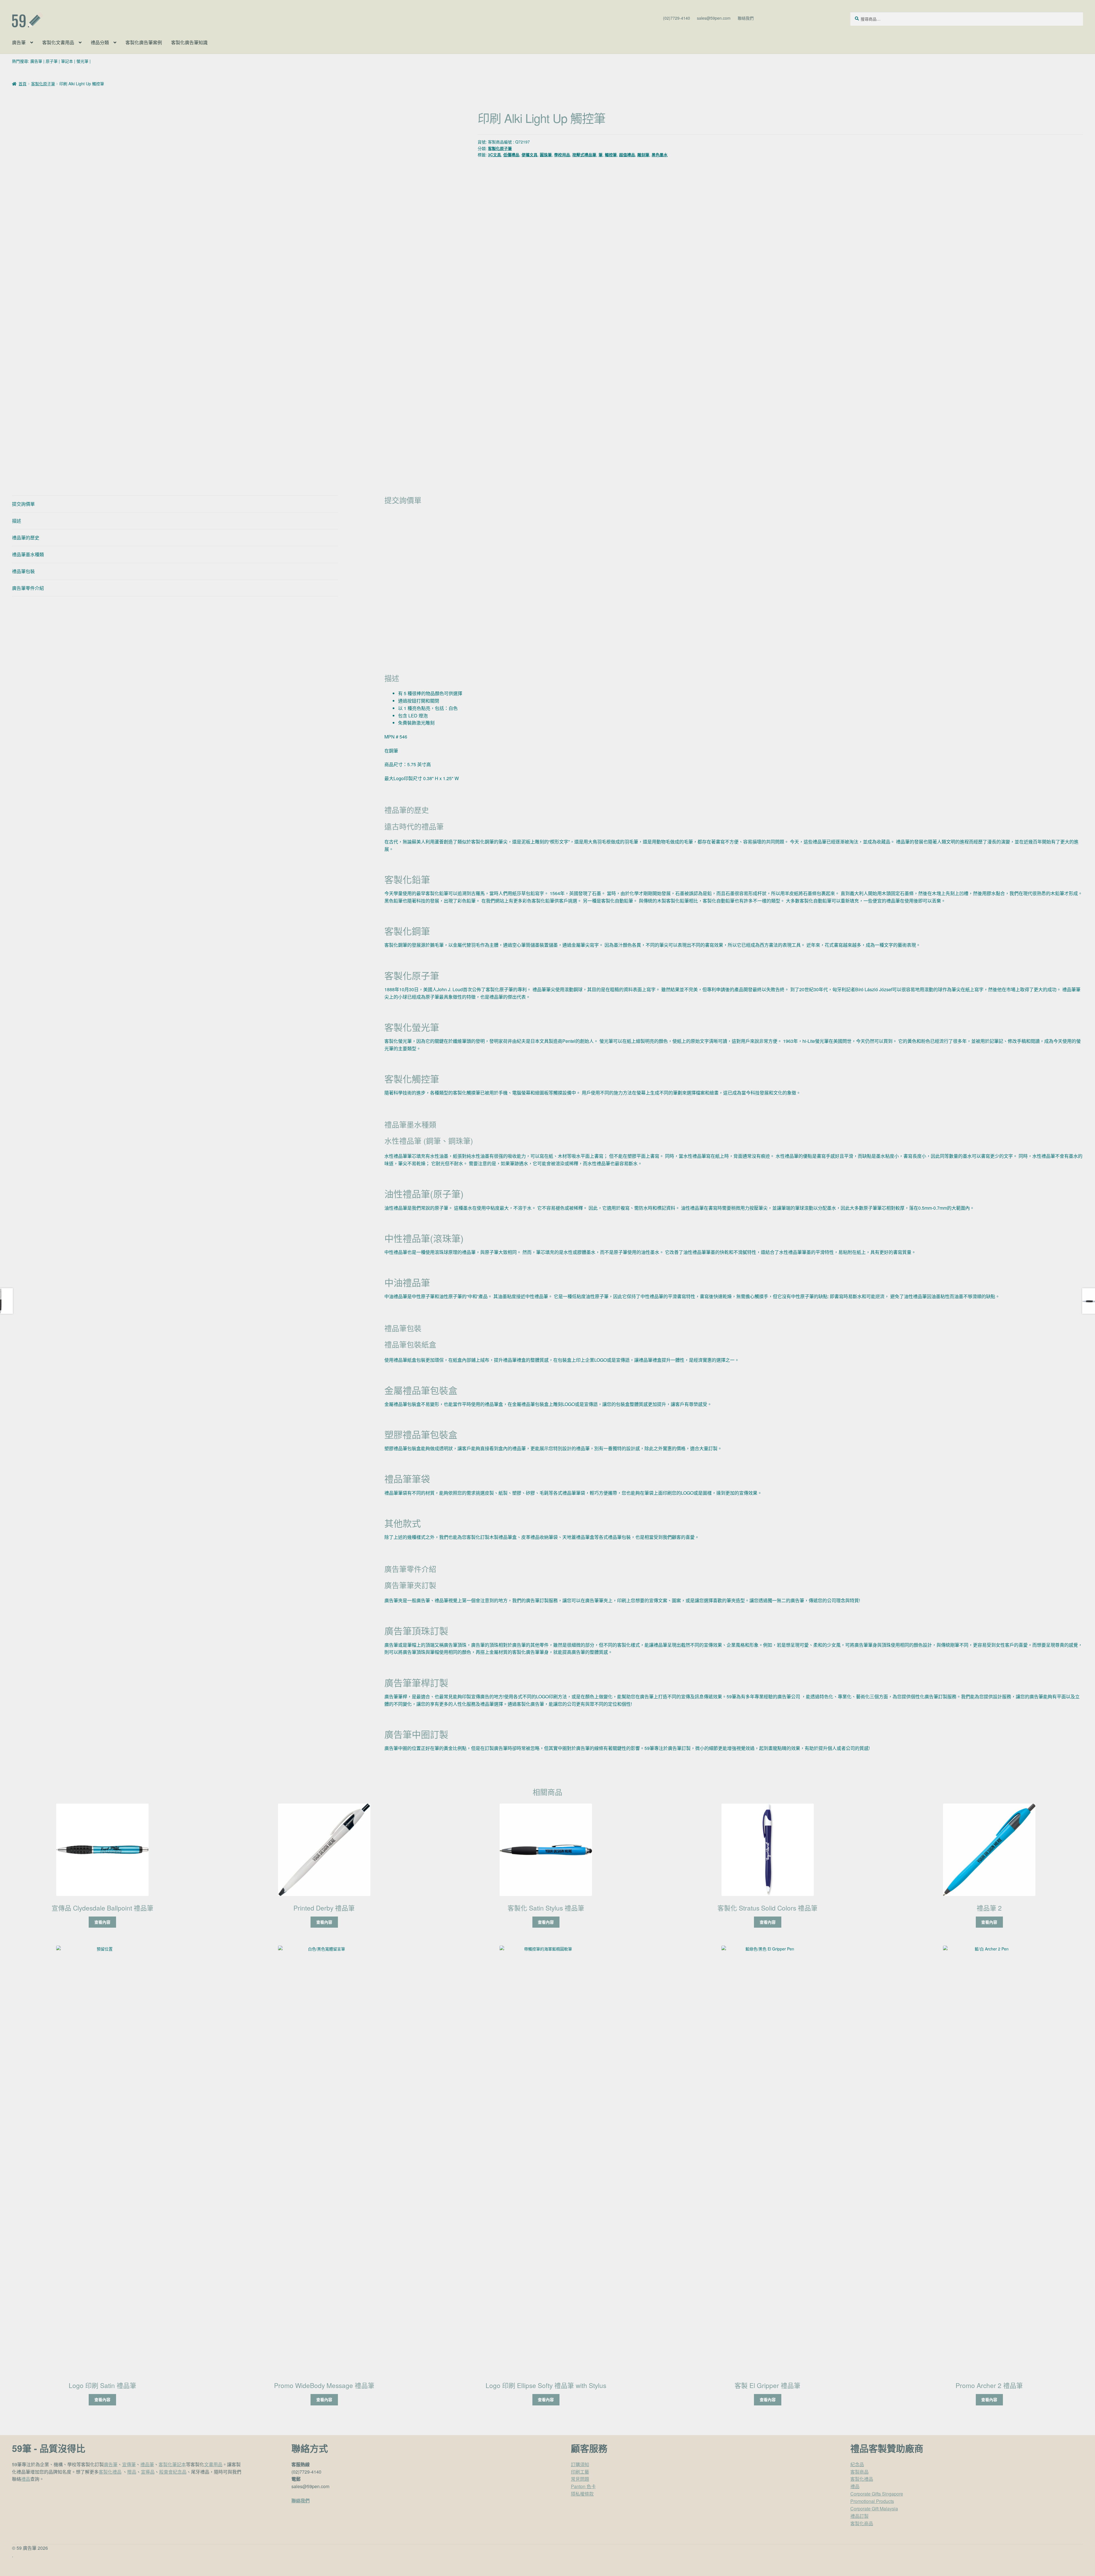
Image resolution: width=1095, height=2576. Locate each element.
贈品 (132, 2472)
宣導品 (148, 2472)
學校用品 (562, 155)
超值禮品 (627, 155)
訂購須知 (580, 2464)
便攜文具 (530, 155)
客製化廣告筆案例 (144, 42)
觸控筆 (611, 155)
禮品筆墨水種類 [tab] (28, 554)
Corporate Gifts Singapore (877, 2494)
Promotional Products (872, 2501)
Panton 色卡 (583, 2486)
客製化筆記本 (172, 2464)
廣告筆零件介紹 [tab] (28, 588)
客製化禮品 (110, 2472)
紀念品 (857, 2464)
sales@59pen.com (714, 18)
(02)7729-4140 (677, 18)
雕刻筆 (643, 155)
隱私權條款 (582, 2494)
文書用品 (213, 2464)
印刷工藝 (580, 2472)
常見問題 (580, 2479)
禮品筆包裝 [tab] (23, 571)
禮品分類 (100, 42)
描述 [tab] (17, 521)
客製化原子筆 (43, 84)
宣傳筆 (129, 2464)
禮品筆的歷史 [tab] (26, 538)
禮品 (26, 2479)
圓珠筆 (546, 155)
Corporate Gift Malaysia (874, 2509)
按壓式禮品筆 (584, 155)
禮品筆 (147, 2464)
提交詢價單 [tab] (23, 504)
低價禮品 (511, 155)
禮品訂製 (859, 2516)
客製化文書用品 (58, 42)
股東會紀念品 (173, 2472)
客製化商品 (862, 2523)
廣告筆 (19, 42)
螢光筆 (82, 61)
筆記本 (67, 61)
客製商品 (859, 2472)
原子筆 (52, 61)
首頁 (23, 84)
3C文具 (494, 155)
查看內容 (102, 1922)
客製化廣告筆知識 (189, 42)
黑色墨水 (660, 155)
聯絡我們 (746, 18)
